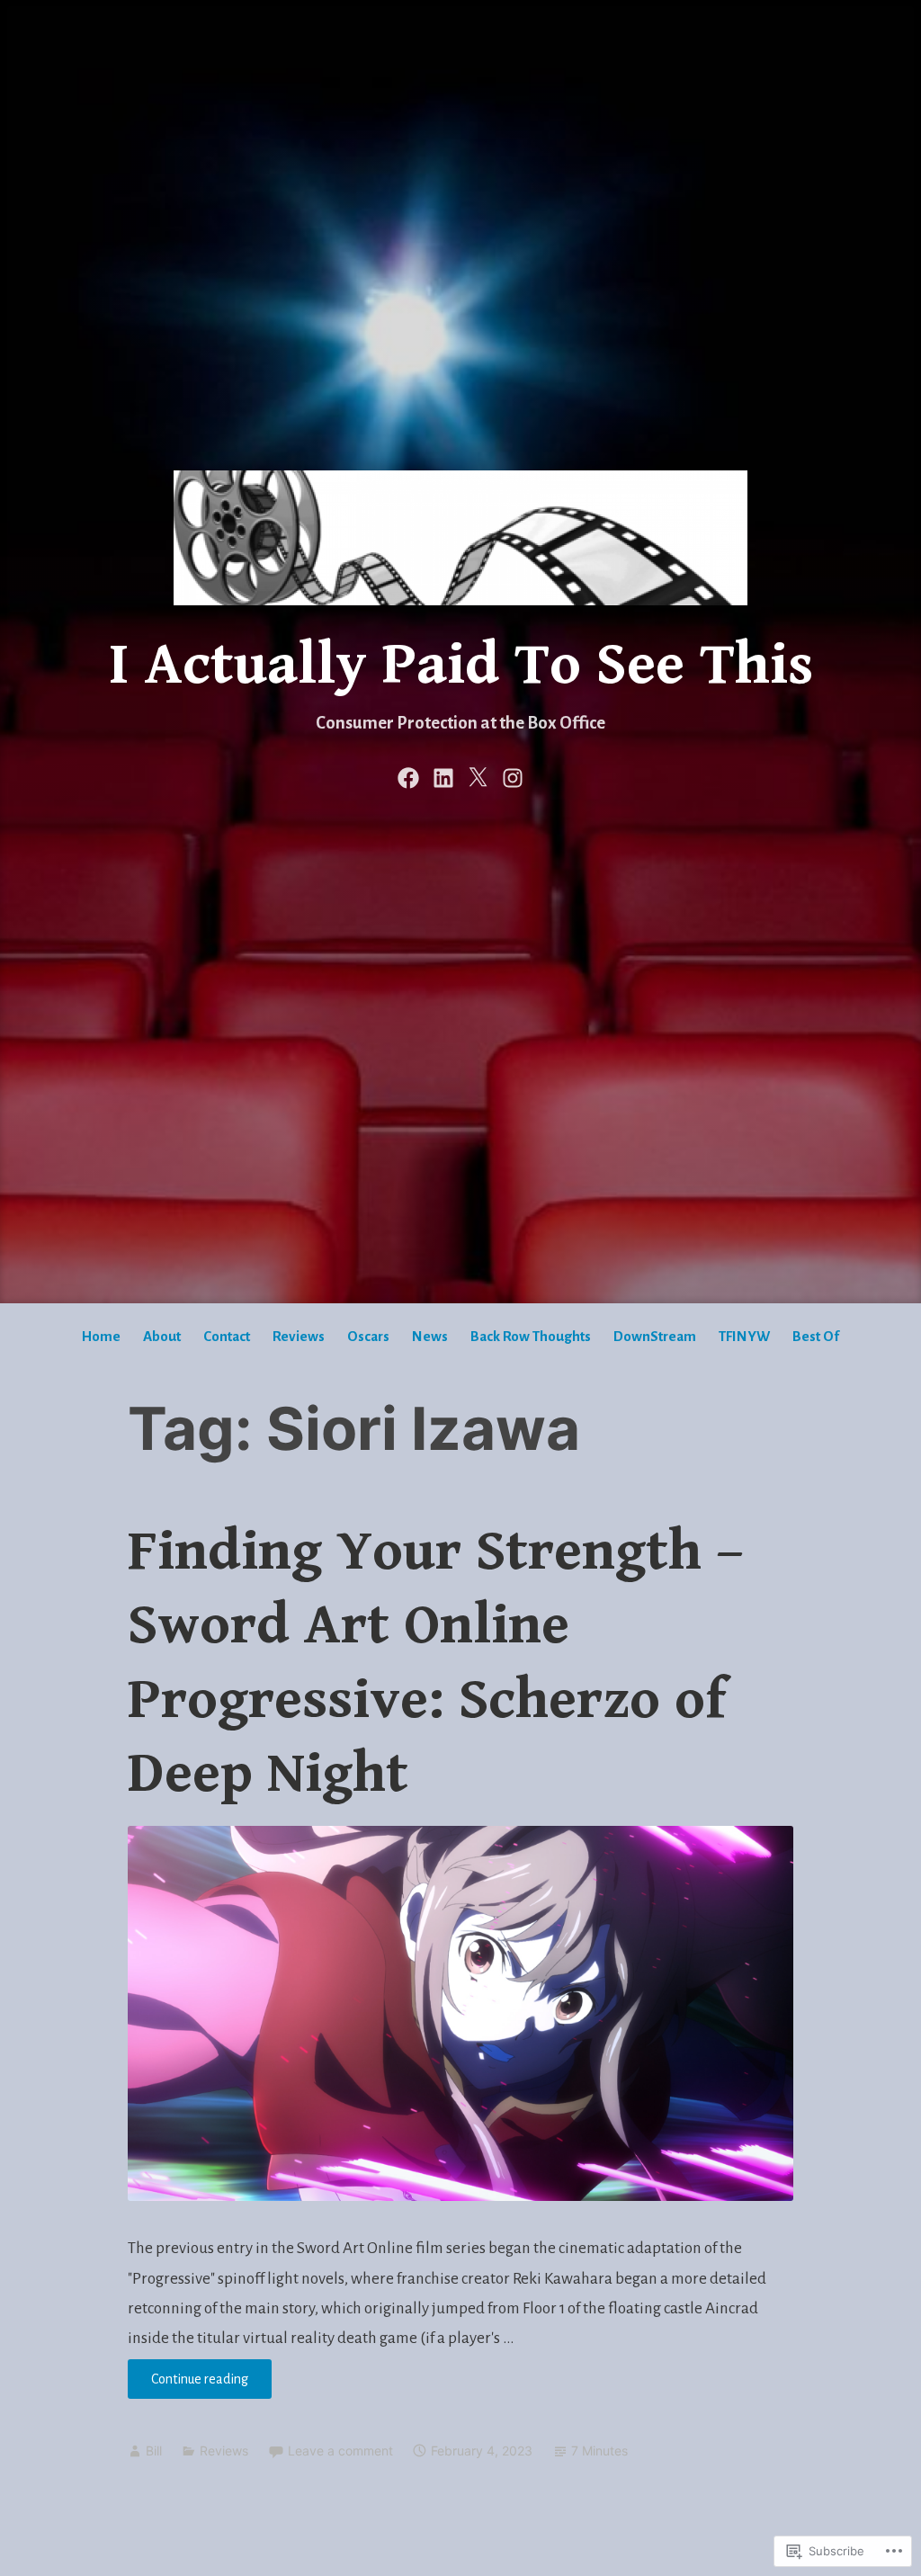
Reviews (299, 1336)
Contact (227, 1336)
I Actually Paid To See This (461, 666)
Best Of (816, 1336)
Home (101, 1336)
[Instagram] (513, 777)
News (430, 1336)
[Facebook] (408, 777)
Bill (154, 2451)
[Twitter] (478, 777)
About (162, 1336)
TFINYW (744, 1336)
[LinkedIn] (443, 777)
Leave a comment (340, 2451)
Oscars (368, 1336)
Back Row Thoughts (531, 1336)
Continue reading (188, 2385)
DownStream (655, 1336)
